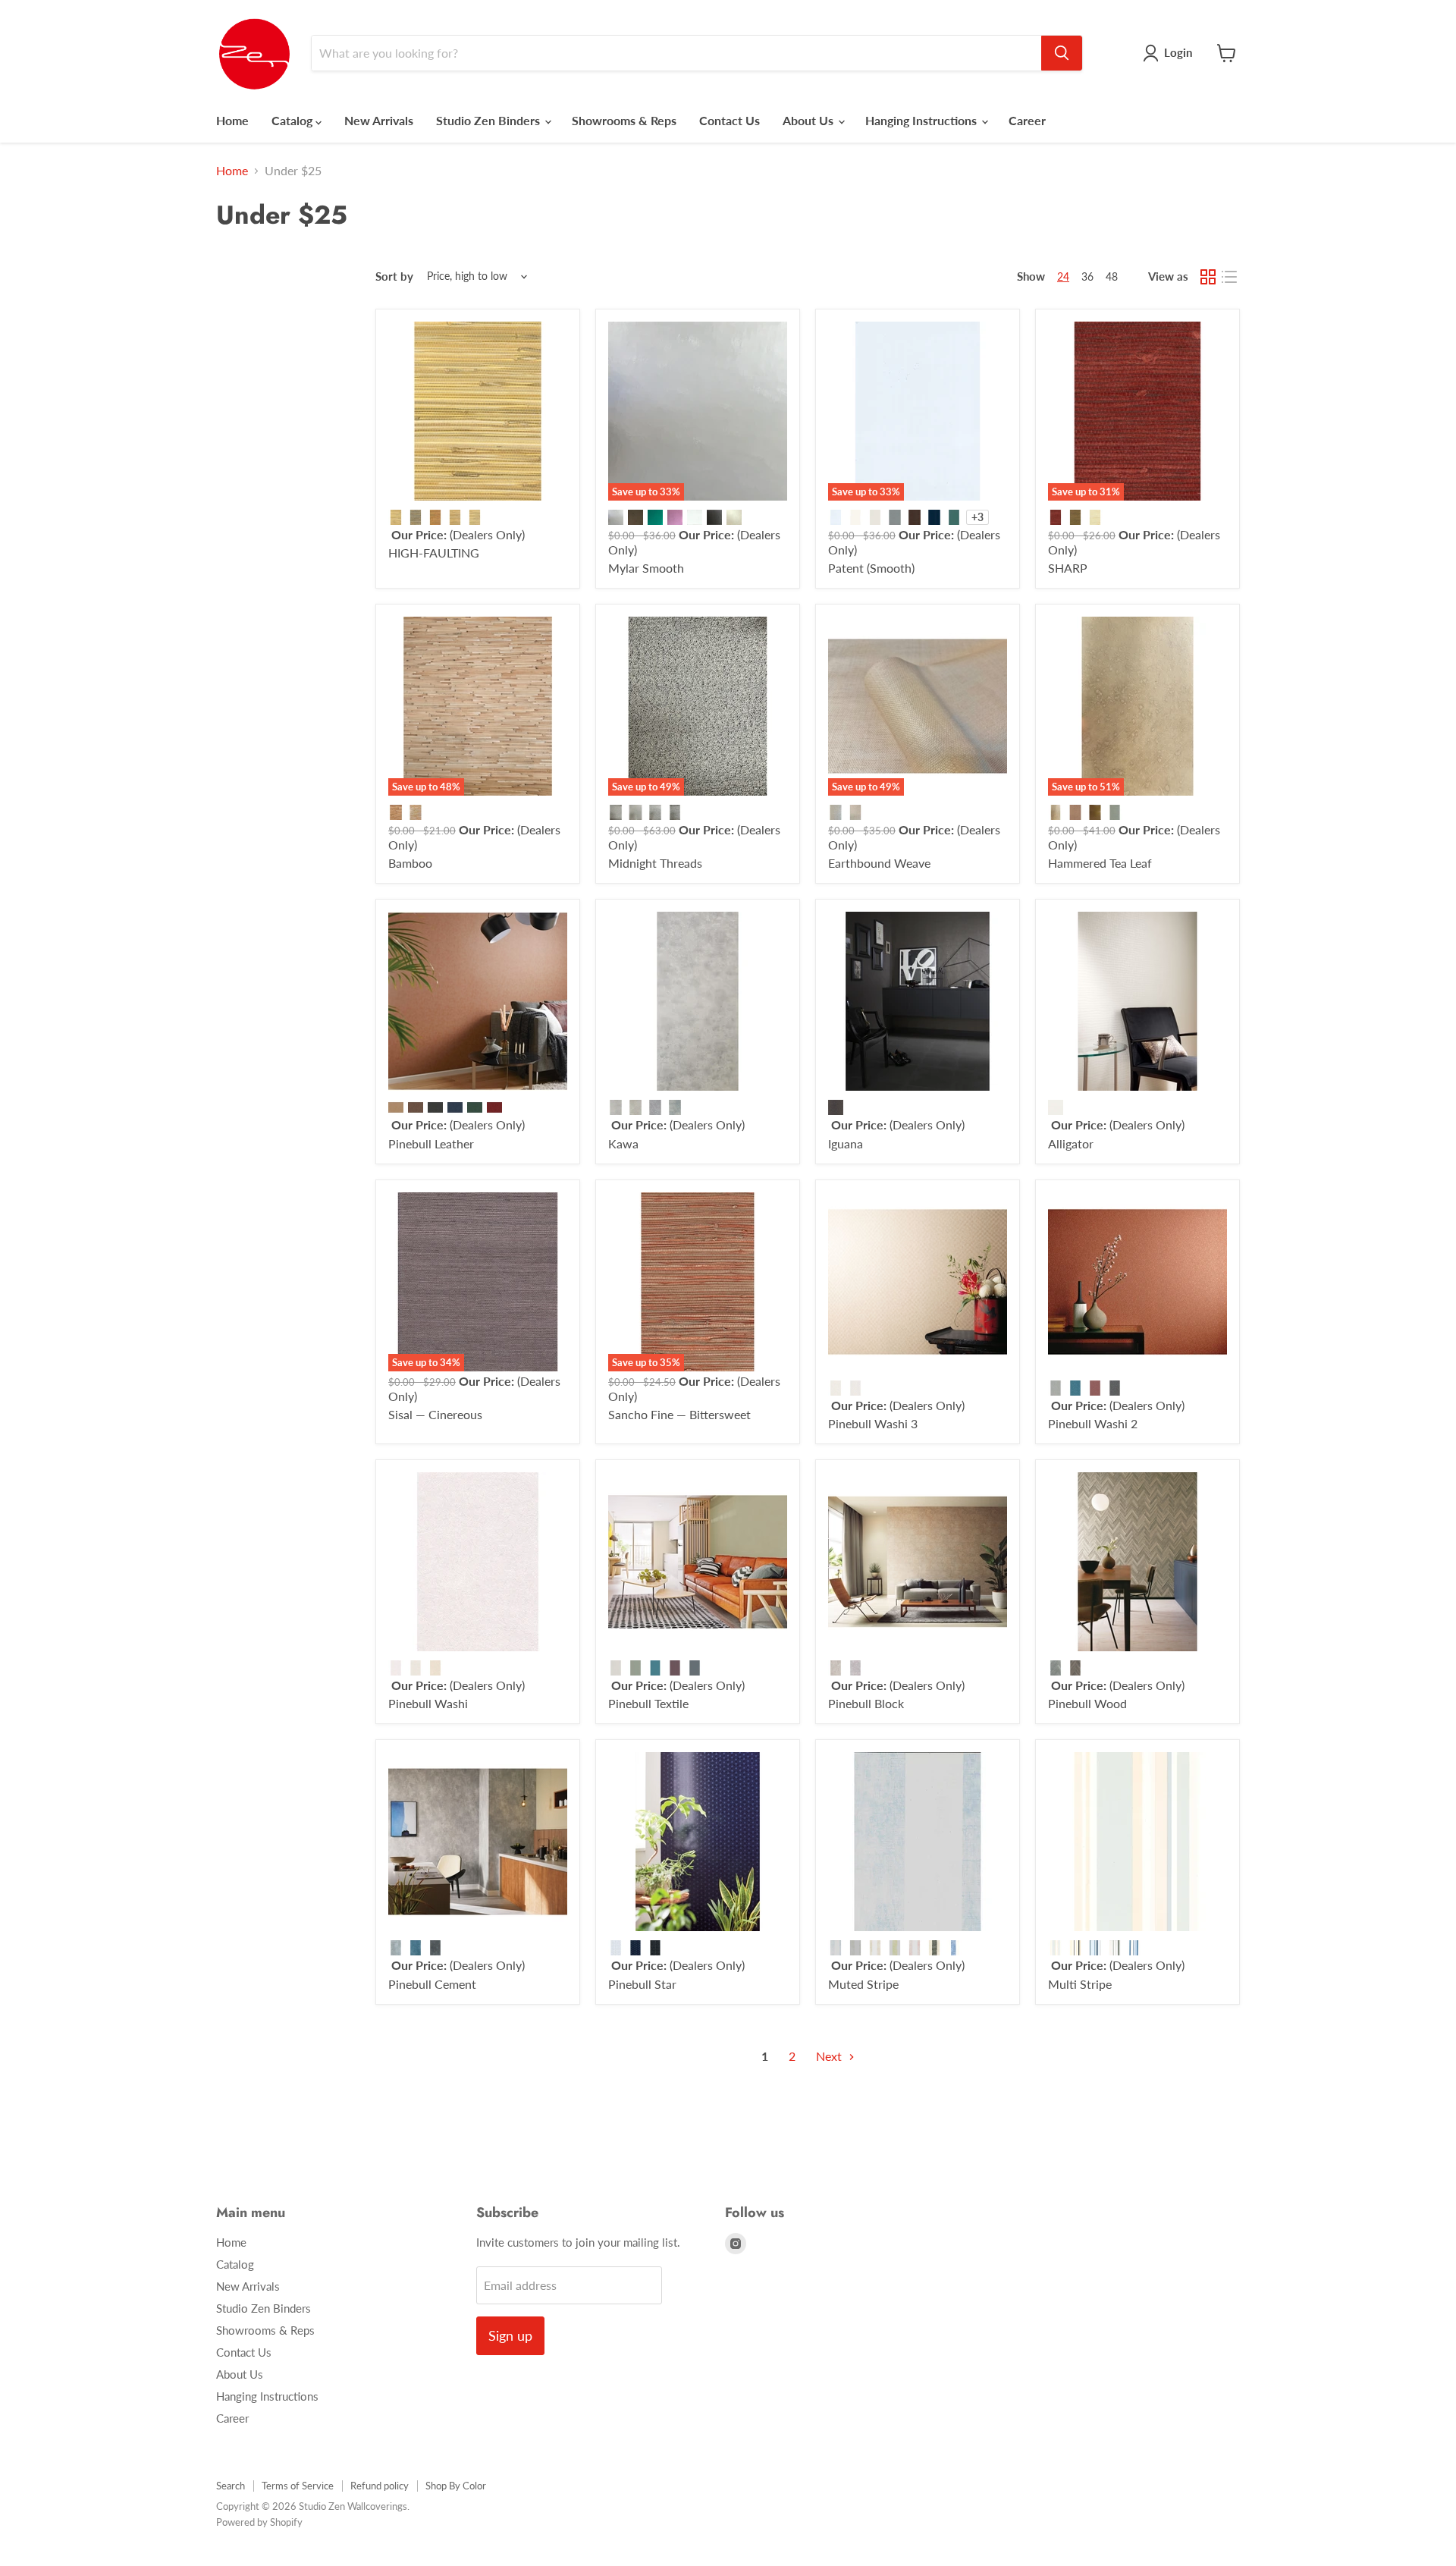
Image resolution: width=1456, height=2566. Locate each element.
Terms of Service (298, 2486)
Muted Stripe (863, 1984)
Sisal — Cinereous (435, 1414)
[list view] (1229, 277)
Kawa (623, 1143)
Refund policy (380, 2486)
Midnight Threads (655, 863)
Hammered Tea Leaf (1100, 863)
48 (1112, 276)
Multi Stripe (1080, 1984)
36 (1087, 276)
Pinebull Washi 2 (1093, 1423)
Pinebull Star (642, 1984)
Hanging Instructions (923, 120)
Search (231, 2486)
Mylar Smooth (646, 568)
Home (232, 120)
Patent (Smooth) (871, 568)
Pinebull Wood (1087, 1703)
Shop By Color (456, 2486)
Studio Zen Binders (490, 120)
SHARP (1068, 568)
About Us (810, 120)
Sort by (394, 276)
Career (1027, 120)
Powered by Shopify (259, 2522)
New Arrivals (379, 120)
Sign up (510, 2335)
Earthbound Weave (879, 863)
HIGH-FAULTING (434, 553)
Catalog (293, 120)
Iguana (846, 1143)
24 (1063, 276)
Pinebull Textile (648, 1703)
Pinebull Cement (432, 1984)
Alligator (1071, 1143)
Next (830, 2056)
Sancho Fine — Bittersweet (679, 1414)
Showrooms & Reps (624, 120)
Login (1178, 52)
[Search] (1062, 53)
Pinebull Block (866, 1703)
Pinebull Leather (431, 1143)
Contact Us (730, 120)
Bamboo (410, 863)
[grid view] (1208, 277)
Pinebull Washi (428, 1703)
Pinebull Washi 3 (873, 1423)
